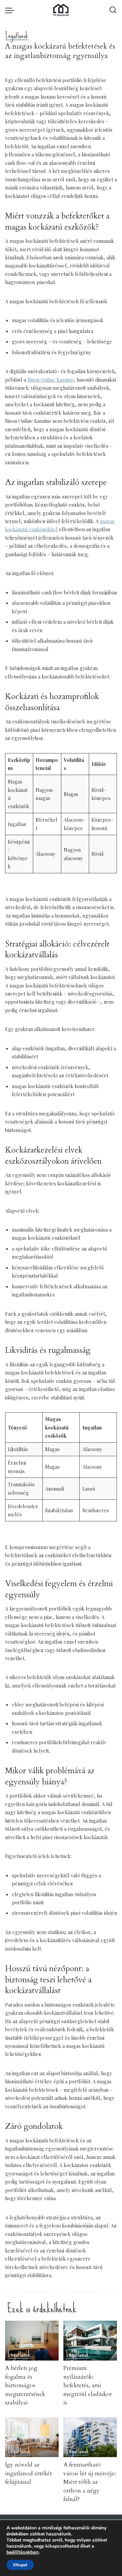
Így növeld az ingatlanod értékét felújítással (28, 2473)
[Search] (113, 10)
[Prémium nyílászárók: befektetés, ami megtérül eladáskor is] (90, 2341)
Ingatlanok (17, 36)
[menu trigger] (12, 10)
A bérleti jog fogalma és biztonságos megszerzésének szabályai (25, 2385)
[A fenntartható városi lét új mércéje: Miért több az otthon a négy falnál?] (90, 2437)
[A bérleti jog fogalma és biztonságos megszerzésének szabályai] (32, 2341)
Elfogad (20, 2565)
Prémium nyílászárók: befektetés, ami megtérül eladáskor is (88, 2385)
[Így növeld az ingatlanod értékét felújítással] (32, 2437)
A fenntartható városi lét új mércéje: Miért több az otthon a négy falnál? (90, 2482)
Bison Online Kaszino (50, 380)
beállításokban (23, 2552)
